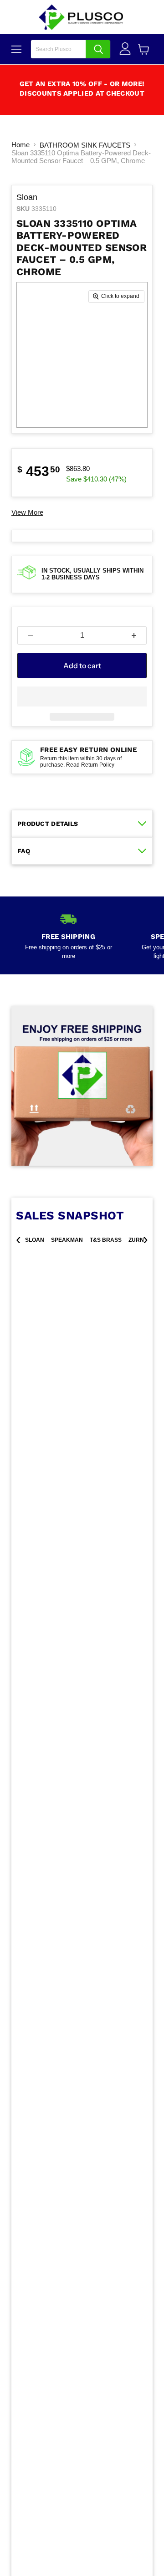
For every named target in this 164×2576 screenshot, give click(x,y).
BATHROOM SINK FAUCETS (85, 145)
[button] (82, 696)
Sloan (27, 197)
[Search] (98, 49)
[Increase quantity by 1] (134, 635)
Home (20, 145)
